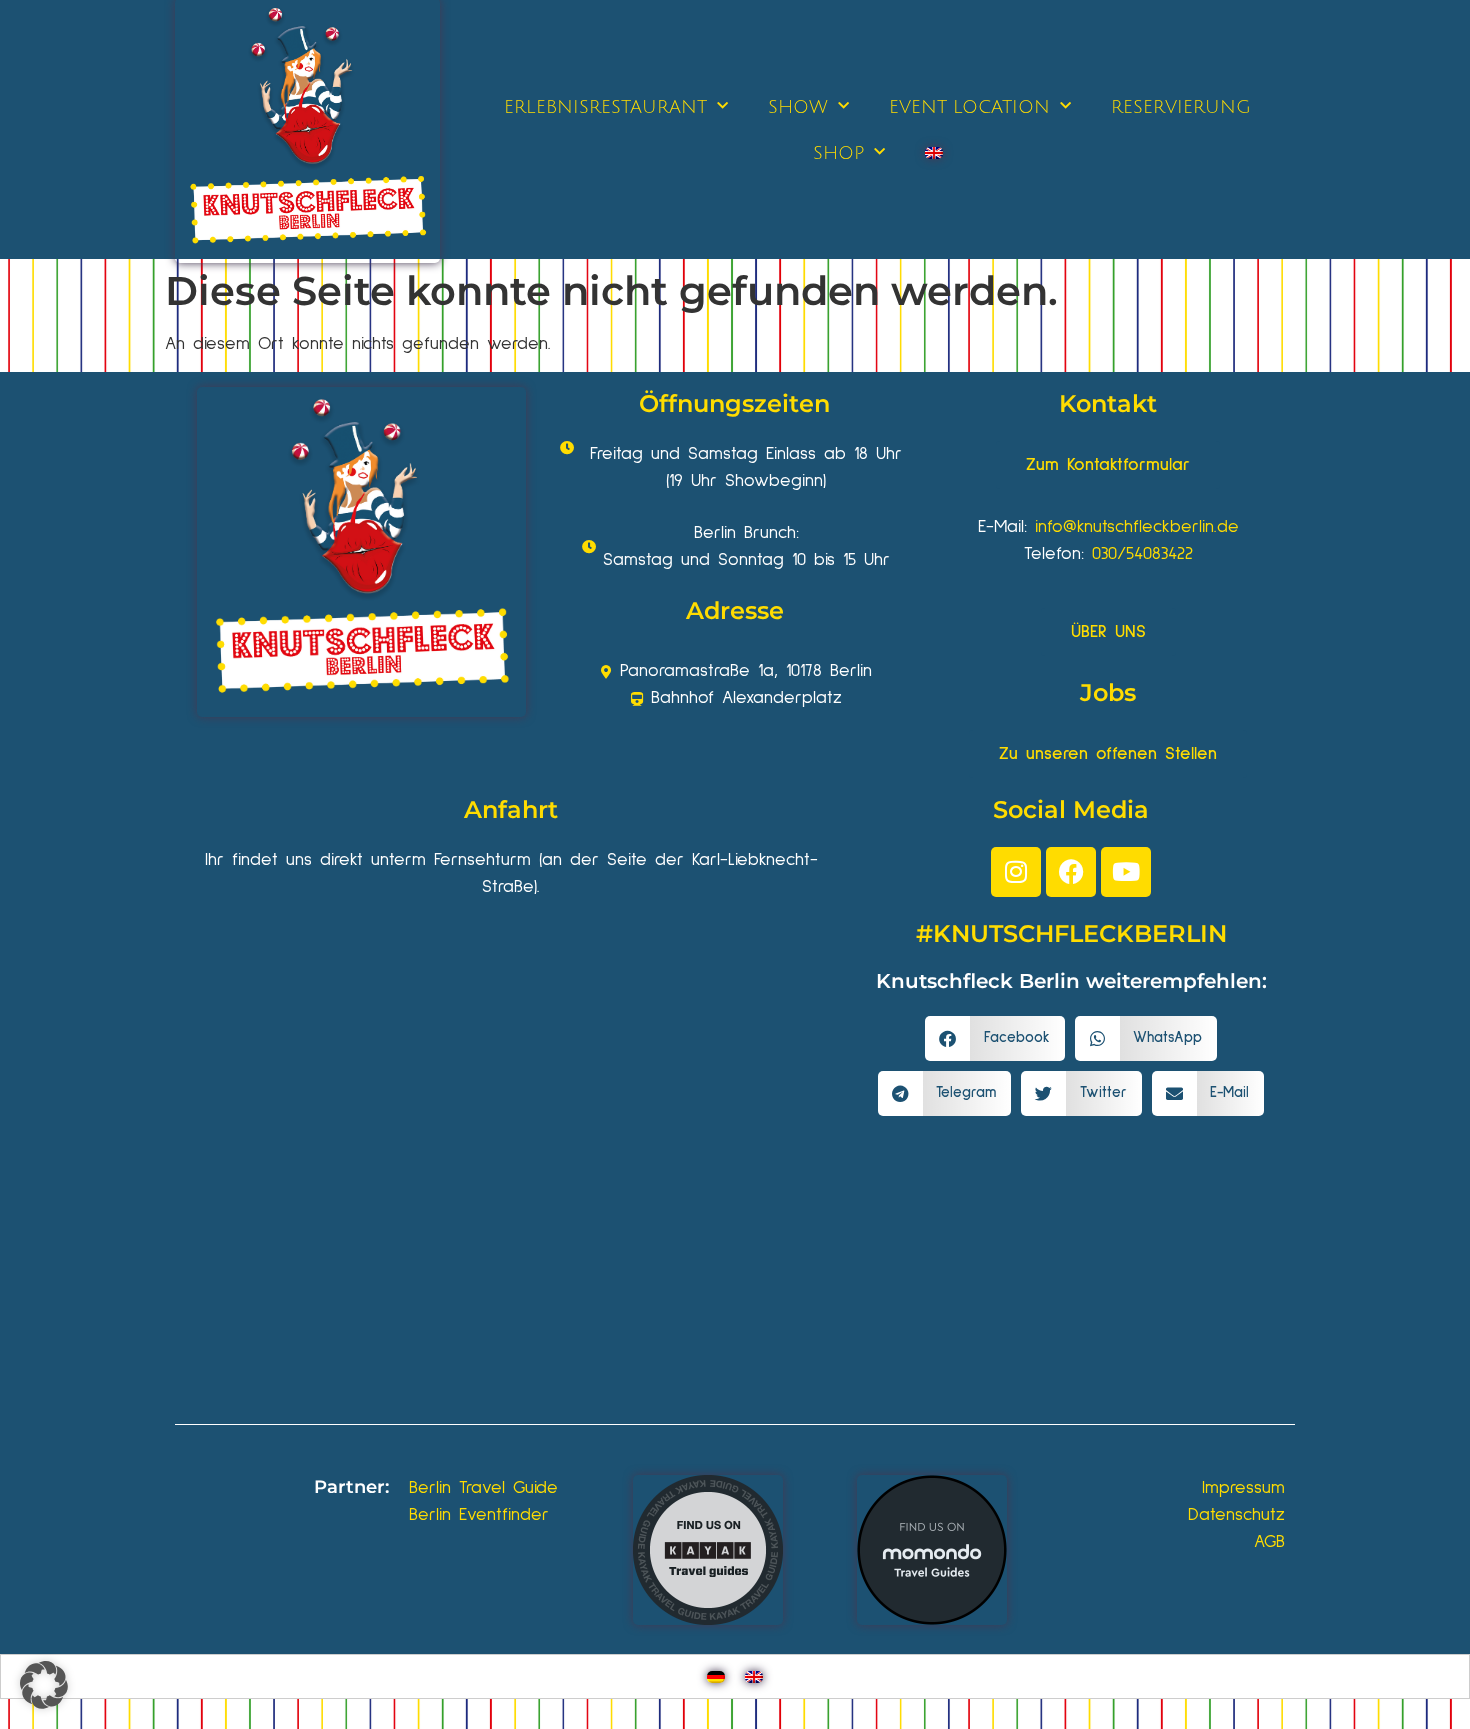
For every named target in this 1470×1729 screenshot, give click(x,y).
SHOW (798, 107)
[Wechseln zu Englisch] (934, 153)
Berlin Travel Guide (483, 1488)
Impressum (1243, 1488)
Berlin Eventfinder (479, 1515)
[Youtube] (1126, 872)
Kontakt (1108, 403)
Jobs (1108, 692)
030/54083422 (1142, 554)
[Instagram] (1016, 872)
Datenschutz (1236, 1515)
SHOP (838, 153)
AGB (1269, 1542)
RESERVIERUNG (1181, 107)
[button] (995, 1038)
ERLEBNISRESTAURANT (605, 107)
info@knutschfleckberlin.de (1137, 527)
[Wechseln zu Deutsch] (716, 1676)
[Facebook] (1071, 872)
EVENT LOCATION (969, 107)
